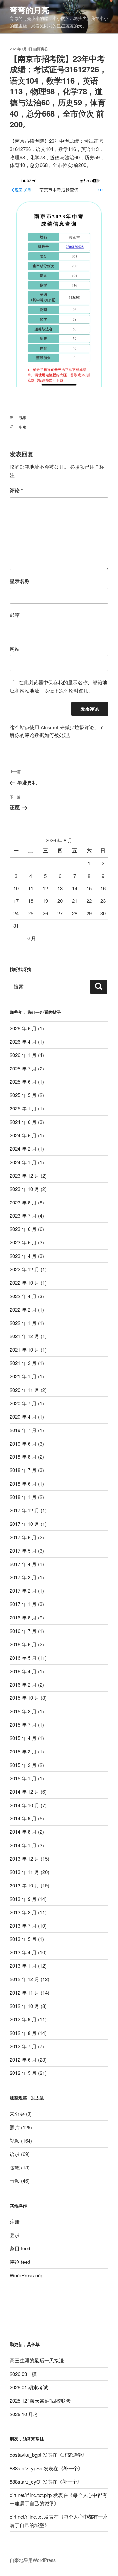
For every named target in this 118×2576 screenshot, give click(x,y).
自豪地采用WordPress (33, 2560)
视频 (23, 417)
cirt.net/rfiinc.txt (26, 2517)
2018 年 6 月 (23, 1483)
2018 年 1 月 (23, 1497)
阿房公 (42, 49)
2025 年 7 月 (23, 1068)
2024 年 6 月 (23, 1122)
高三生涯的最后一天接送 (37, 2360)
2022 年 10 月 (25, 1283)
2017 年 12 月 (25, 1510)
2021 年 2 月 (23, 1363)
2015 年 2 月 (23, 1765)
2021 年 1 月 (23, 1376)
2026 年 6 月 (23, 1028)
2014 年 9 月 (23, 1818)
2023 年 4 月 (23, 1256)
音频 (15, 2180)
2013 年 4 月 (23, 1952)
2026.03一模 (23, 2374)
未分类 (17, 2114)
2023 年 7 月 (23, 1215)
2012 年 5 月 (23, 2073)
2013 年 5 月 (23, 1939)
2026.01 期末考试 (29, 2387)
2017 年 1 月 (23, 1604)
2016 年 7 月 (23, 1631)
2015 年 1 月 (23, 1778)
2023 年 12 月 (25, 1175)
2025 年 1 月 (23, 1108)
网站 (15, 649)
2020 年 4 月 (23, 1417)
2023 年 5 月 (23, 1242)
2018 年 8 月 (23, 1457)
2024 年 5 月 (23, 1135)
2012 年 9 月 (23, 2019)
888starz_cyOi (26, 2481)
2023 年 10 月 (25, 1189)
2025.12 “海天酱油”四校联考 (40, 2401)
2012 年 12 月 (25, 1979)
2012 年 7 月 (23, 2046)
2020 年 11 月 (25, 1390)
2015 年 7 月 (23, 1724)
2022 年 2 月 (23, 1309)
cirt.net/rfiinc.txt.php (31, 2495)
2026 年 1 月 (23, 1055)
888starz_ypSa (26, 2468)
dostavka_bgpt (26, 2455)
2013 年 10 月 (25, 1885)
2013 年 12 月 (25, 1858)
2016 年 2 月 (23, 1685)
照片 (15, 2127)
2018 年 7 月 (23, 1470)
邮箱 (15, 615)
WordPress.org (26, 2275)
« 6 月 (30, 938)
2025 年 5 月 (23, 1095)
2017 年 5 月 (23, 1551)
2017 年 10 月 (25, 1524)
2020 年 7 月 (23, 1403)
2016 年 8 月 (23, 1617)
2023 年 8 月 (23, 1202)
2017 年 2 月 (23, 1591)
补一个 (71, 2468)
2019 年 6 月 (23, 1443)
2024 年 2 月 (23, 1149)
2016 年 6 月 (23, 1644)
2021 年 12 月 (25, 1336)
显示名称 (20, 581)
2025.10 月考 (24, 2414)
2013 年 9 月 (23, 1899)
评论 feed (20, 2262)
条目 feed (20, 2248)
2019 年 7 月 (23, 1430)
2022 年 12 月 (25, 1269)
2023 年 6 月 (23, 1229)
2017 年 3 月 (23, 1577)
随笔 (15, 2167)
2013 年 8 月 (23, 1912)
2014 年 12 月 (25, 1792)
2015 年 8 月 (23, 1711)
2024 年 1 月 (23, 1162)
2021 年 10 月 (25, 1349)
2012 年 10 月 (25, 2006)
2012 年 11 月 (25, 1992)
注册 (15, 2221)
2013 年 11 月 (25, 1872)
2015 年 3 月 (23, 1751)
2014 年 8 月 (23, 1832)
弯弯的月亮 (29, 10)
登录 (15, 2235)
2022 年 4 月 (23, 1296)
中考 (23, 427)
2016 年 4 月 (23, 1671)
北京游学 (72, 2455)
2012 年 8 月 (23, 2033)
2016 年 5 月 (23, 1658)
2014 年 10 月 (25, 1805)
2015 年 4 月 (23, 1738)
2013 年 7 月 (23, 1926)
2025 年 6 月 (23, 1081)
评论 (16, 490)
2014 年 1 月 (23, 1845)
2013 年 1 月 (23, 1966)
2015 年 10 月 (25, 1698)
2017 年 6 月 (23, 1537)
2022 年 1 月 (23, 1323)
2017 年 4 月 (23, 1564)
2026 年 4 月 (23, 1042)
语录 (15, 2154)
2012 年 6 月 (23, 2060)
